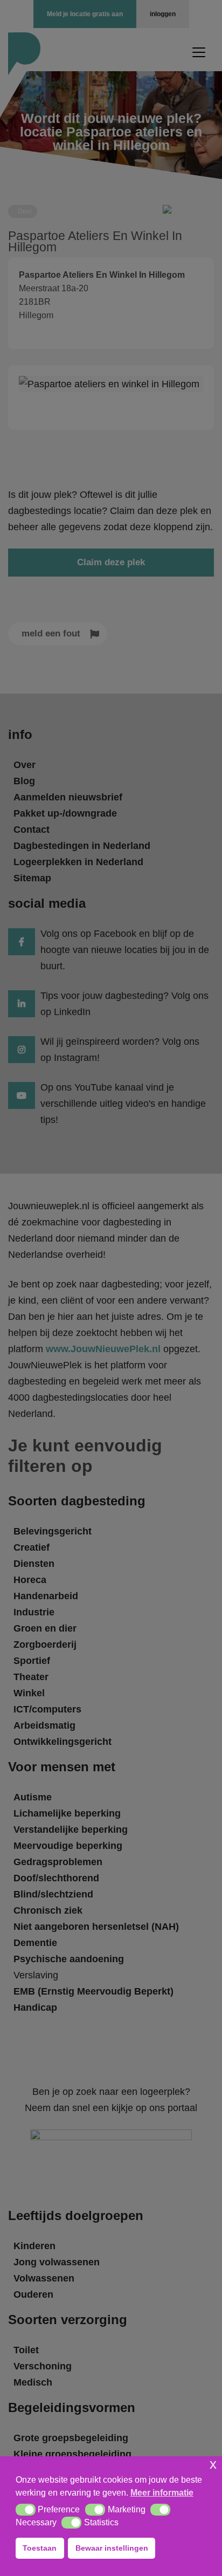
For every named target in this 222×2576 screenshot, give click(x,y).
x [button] (213, 2464)
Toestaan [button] (40, 2548)
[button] (26, 2510)
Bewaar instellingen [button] (112, 2548)
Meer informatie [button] (162, 2493)
